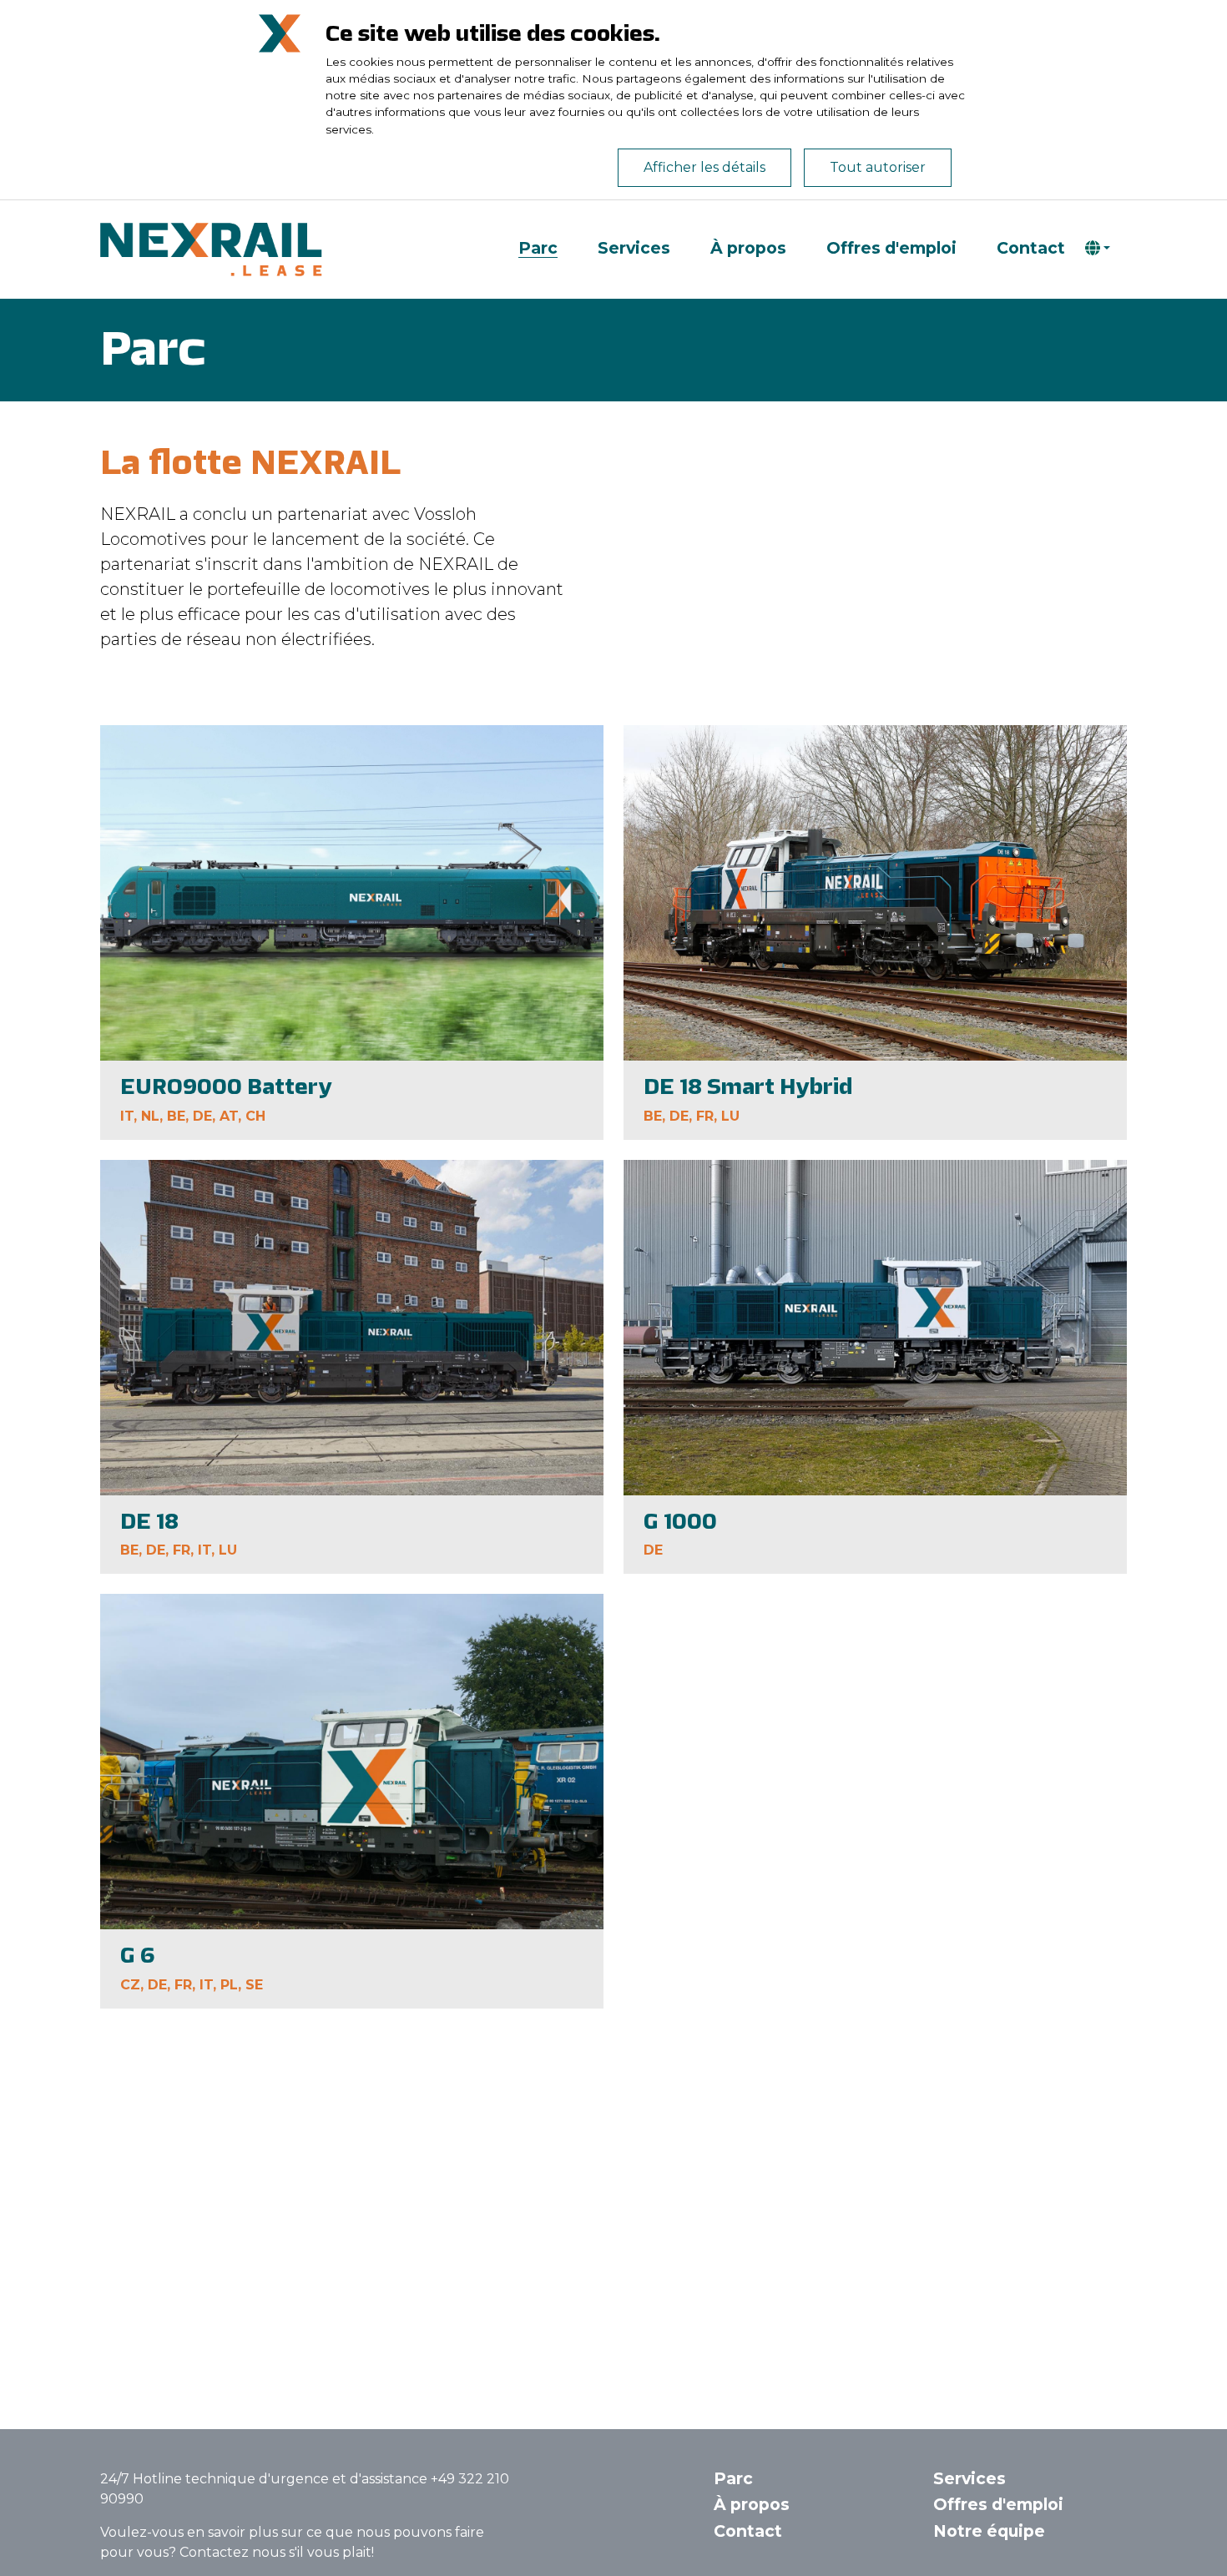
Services (634, 249)
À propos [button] (752, 2504)
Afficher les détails (704, 167)
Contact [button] (748, 2531)
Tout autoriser (878, 167)
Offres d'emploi (891, 249)
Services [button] (969, 2478)
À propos (748, 249)
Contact (1031, 249)
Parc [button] (733, 2478)
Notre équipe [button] (989, 2531)
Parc (538, 249)
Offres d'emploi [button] (998, 2504)
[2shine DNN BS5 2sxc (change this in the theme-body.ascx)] (217, 249)
